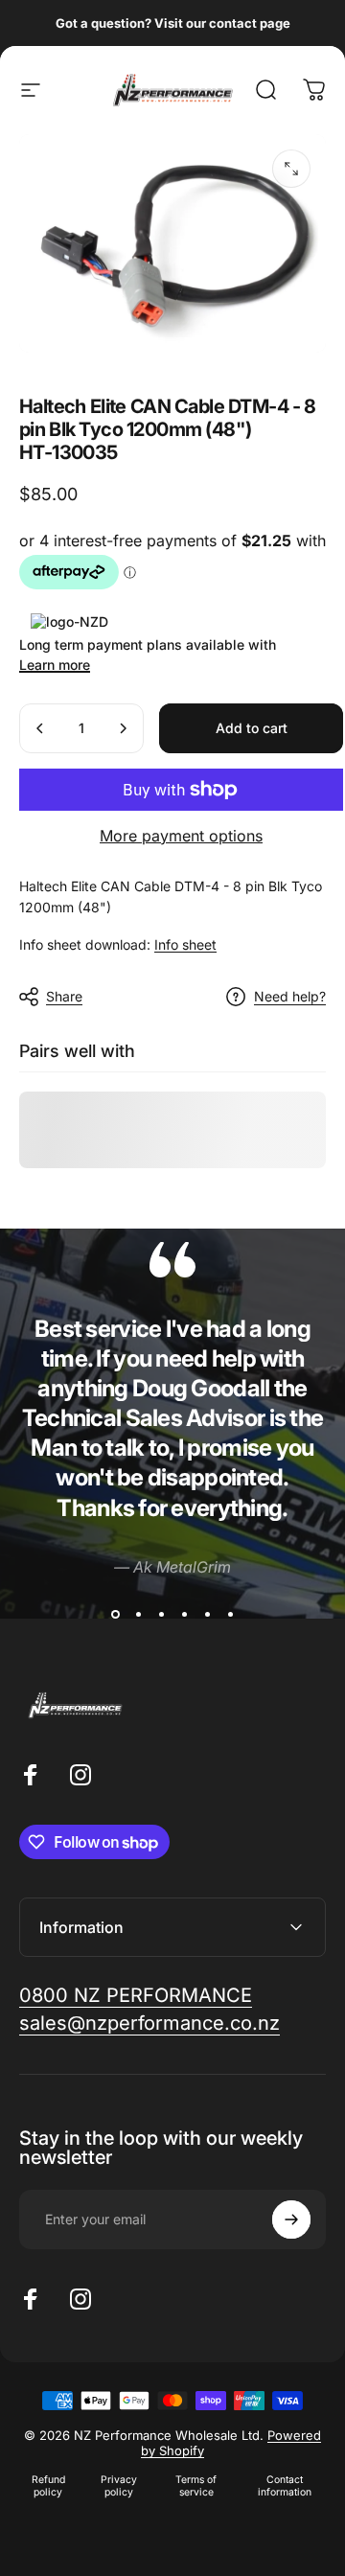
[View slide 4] (184, 1614)
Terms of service (196, 2486)
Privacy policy (119, 2486)
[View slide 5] (207, 1614)
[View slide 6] (230, 1614)
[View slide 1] (115, 1614)
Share (64, 996)
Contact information (285, 2486)
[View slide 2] (138, 1614)
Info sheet (185, 944)
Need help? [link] (290, 996)
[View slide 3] (161, 1614)
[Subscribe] (291, 2219)
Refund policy (48, 2486)
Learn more (55, 665)
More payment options (181, 836)
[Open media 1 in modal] (291, 169)
